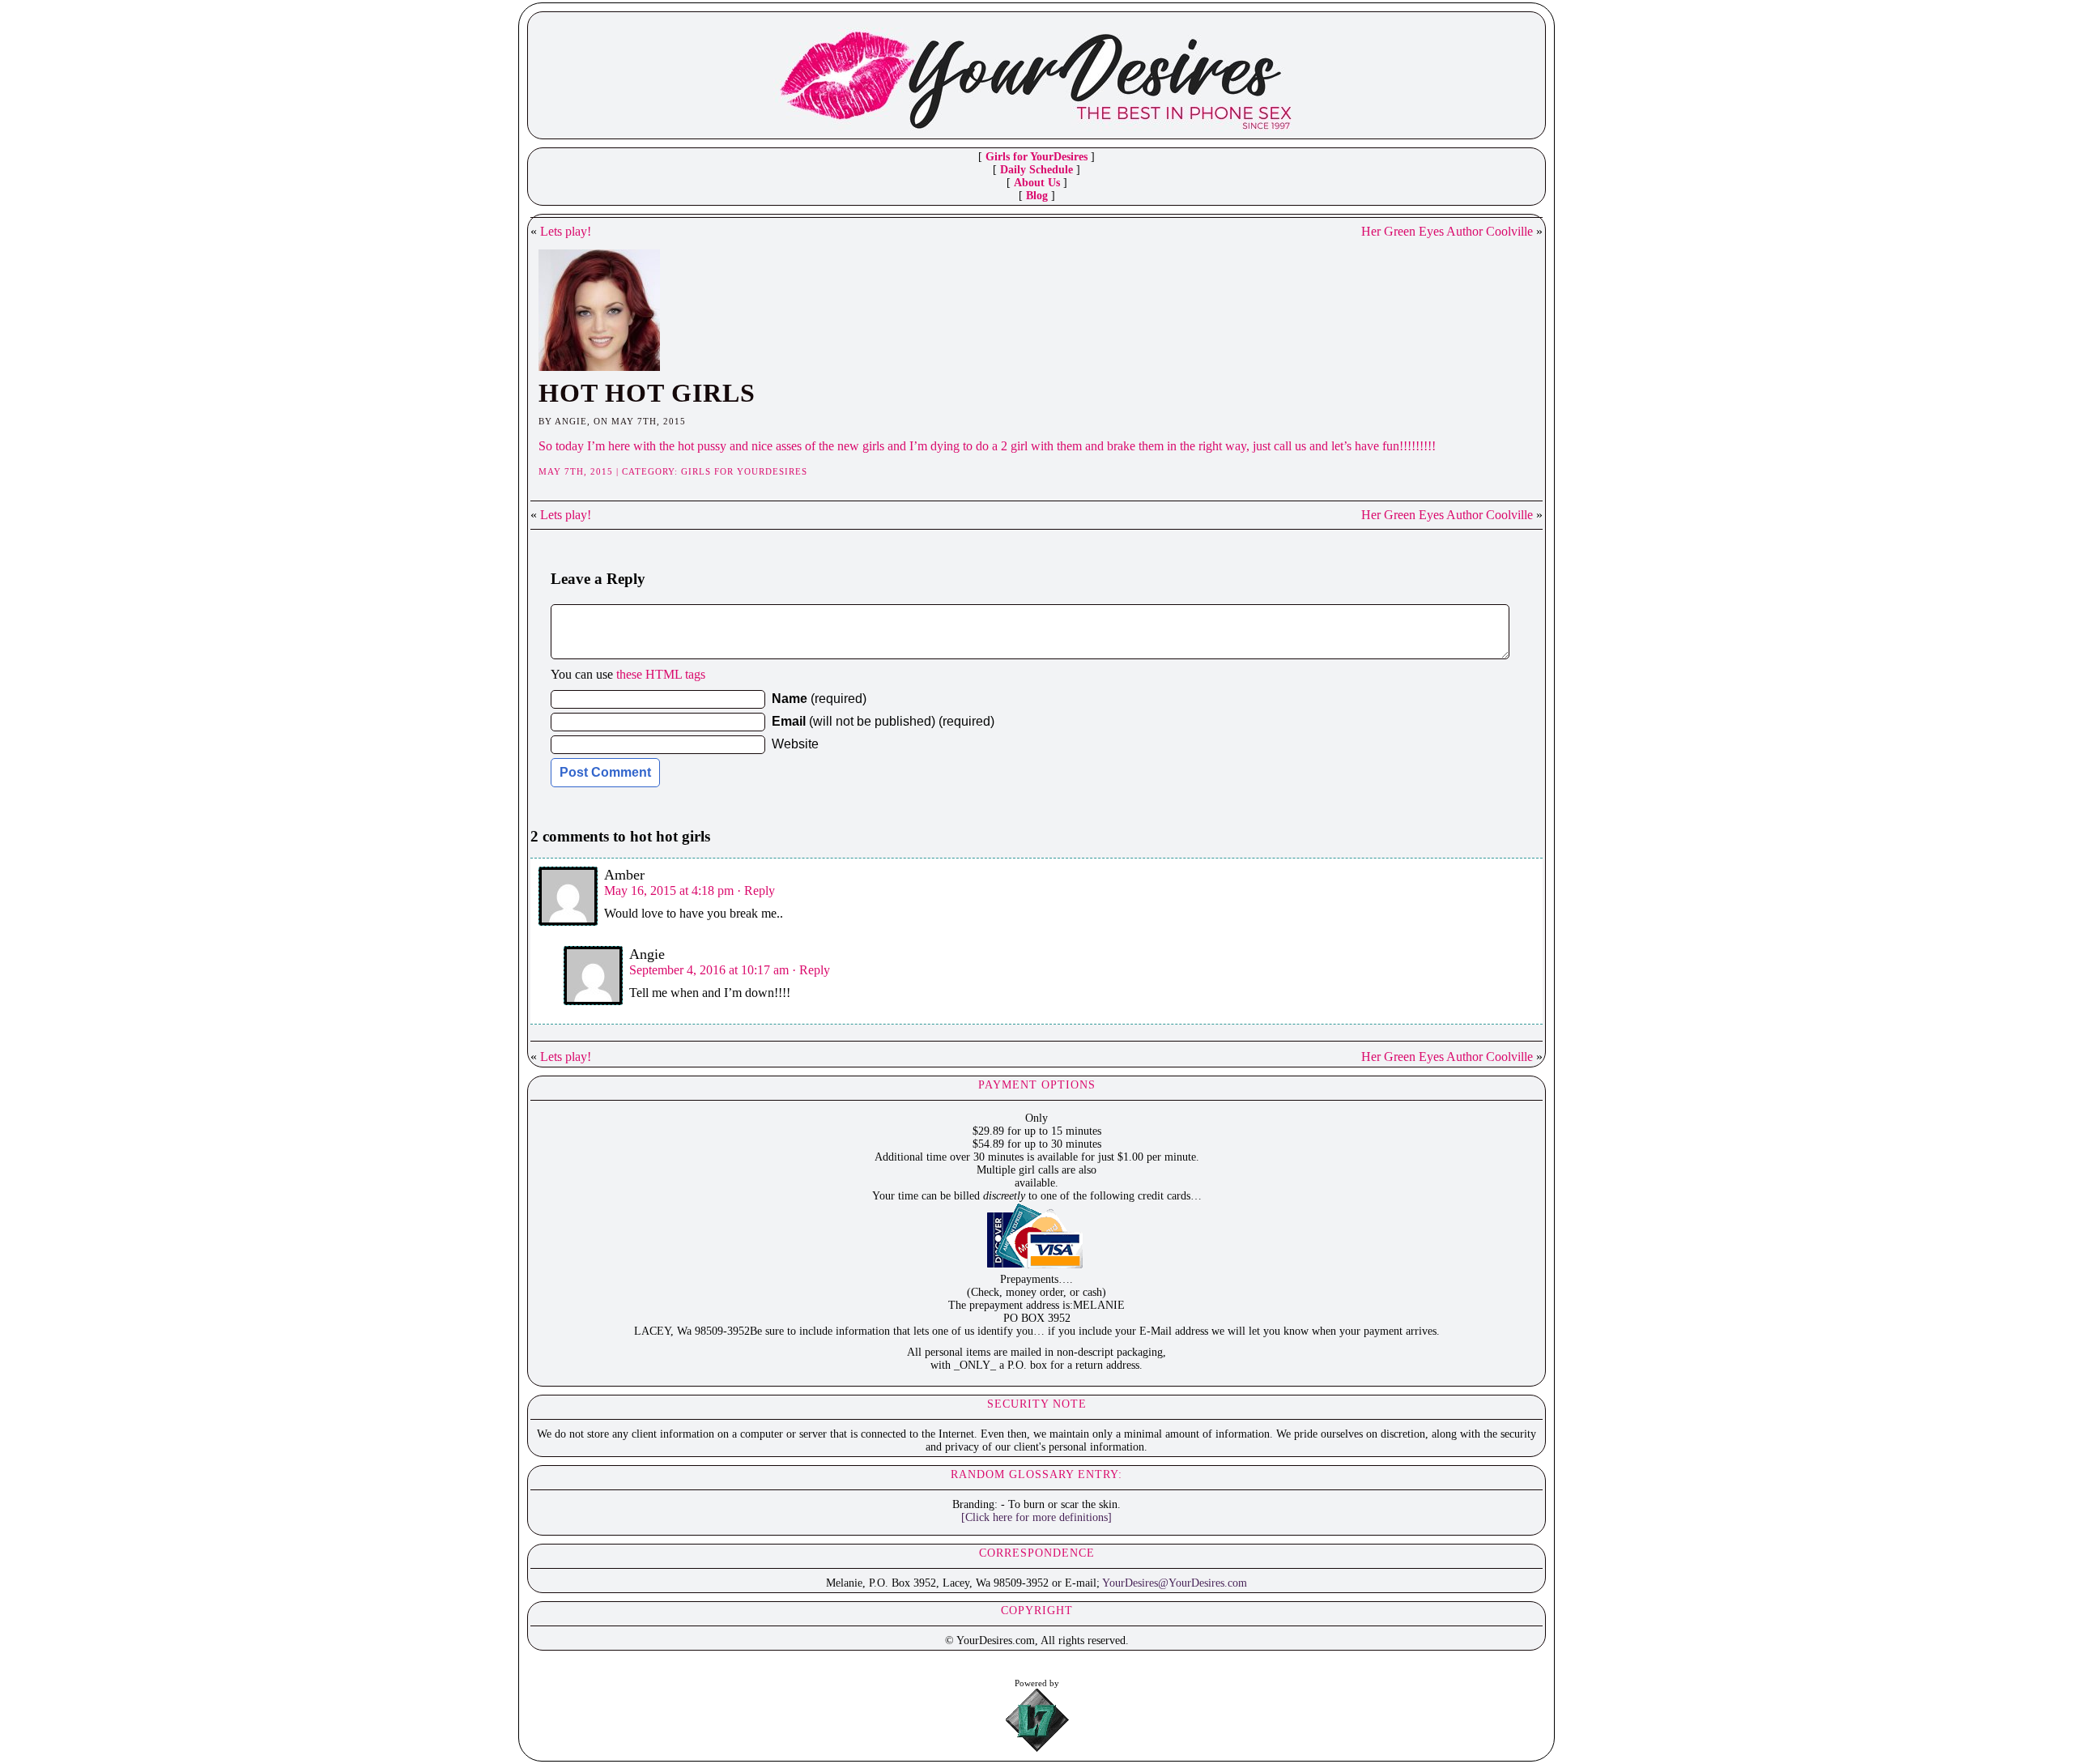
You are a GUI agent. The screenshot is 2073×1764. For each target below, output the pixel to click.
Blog (1037, 196)
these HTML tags (661, 674)
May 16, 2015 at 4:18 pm (669, 891)
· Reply (756, 891)
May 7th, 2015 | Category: (610, 471)
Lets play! (566, 231)
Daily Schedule (1036, 170)
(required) (819, 699)
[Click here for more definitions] (1036, 1517)
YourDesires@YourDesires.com (1175, 1583)
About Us (1037, 183)
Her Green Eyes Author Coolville (1447, 231)
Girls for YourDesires (1036, 157)
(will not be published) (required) (883, 721)
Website (795, 744)
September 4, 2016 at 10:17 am (709, 970)
